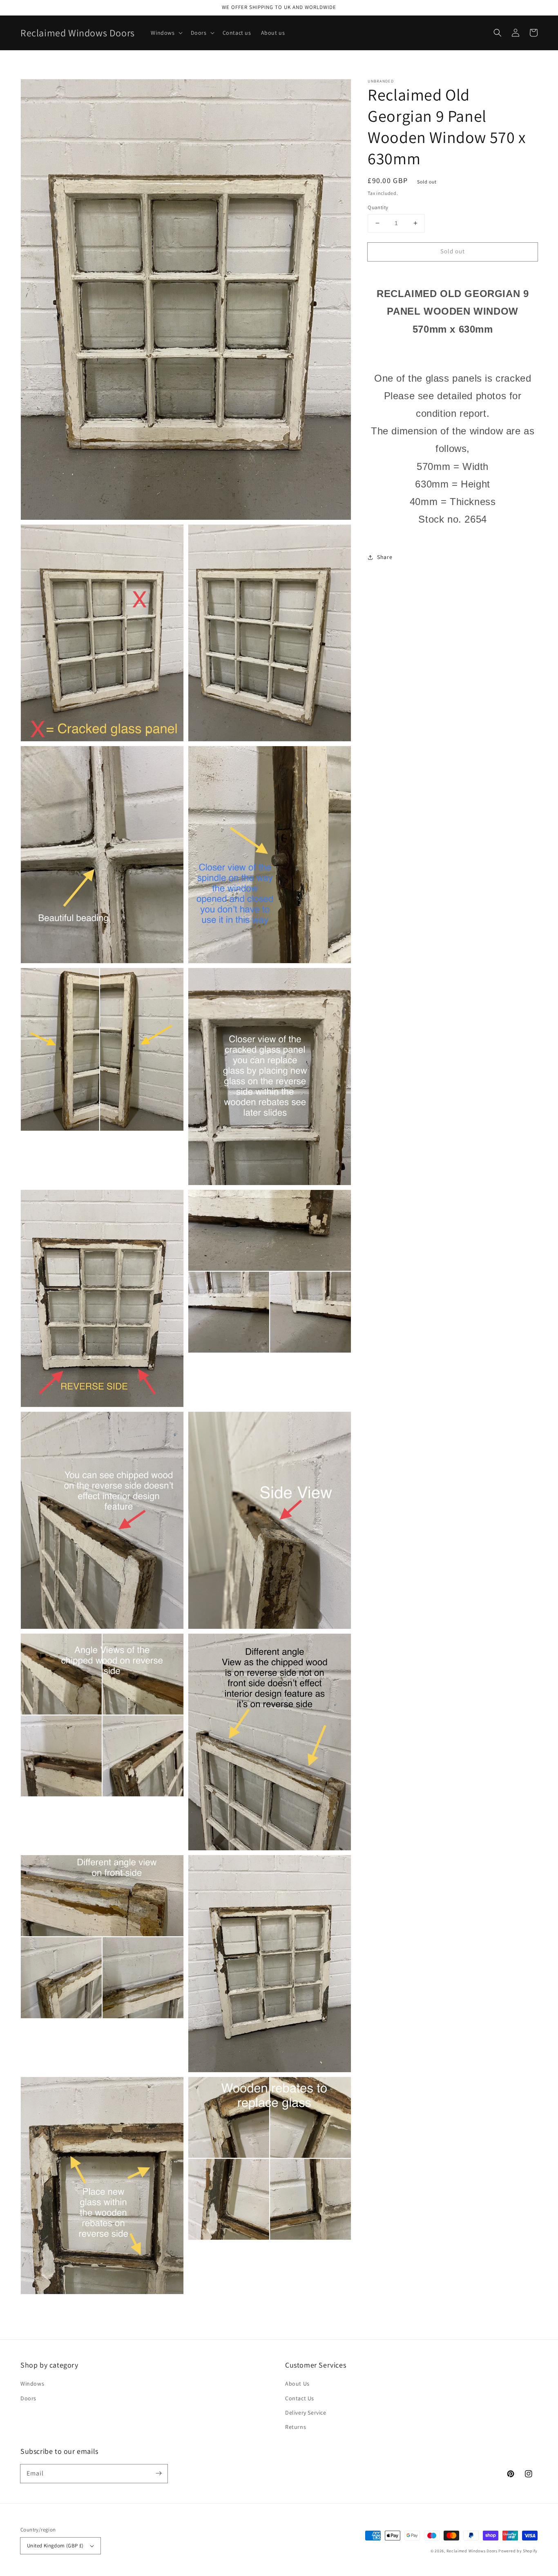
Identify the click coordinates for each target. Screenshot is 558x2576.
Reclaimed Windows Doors (472, 2551)
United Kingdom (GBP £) (55, 2546)
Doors (28, 2398)
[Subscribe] (158, 2473)
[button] (498, 33)
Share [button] (385, 557)
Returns (296, 2427)
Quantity (378, 207)
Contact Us (300, 2398)
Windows (32, 2384)
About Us (297, 2384)
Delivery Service (306, 2413)
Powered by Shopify (518, 2551)
